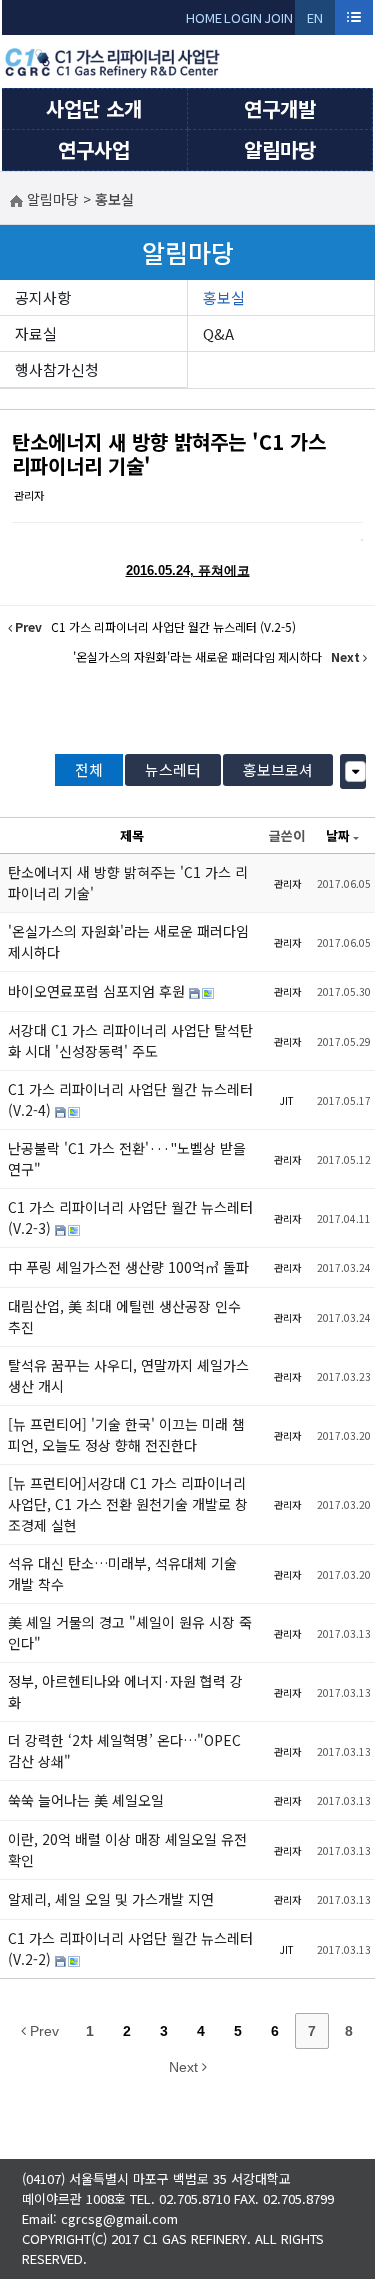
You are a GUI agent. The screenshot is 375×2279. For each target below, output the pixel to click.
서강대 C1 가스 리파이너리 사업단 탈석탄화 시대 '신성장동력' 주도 (130, 1040)
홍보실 (224, 297)
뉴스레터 (173, 769)
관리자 (29, 495)
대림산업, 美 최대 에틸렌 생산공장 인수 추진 (124, 1316)
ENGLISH (315, 21)
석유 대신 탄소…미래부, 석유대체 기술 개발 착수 (122, 1573)
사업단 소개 (94, 108)
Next (185, 2067)
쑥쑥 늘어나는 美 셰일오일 (86, 1800)
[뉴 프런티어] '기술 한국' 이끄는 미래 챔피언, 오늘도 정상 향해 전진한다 (126, 1434)
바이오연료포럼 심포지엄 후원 (98, 991)
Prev (42, 2031)
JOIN (278, 17)
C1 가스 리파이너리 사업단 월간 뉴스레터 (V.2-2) (130, 1948)
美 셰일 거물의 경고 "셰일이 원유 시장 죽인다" (130, 1632)
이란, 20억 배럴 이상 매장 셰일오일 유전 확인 (127, 1849)
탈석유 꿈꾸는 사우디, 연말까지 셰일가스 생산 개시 (128, 1375)
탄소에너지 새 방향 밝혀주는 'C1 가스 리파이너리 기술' (169, 453)
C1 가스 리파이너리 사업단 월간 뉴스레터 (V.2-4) (130, 1099)
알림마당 (280, 149)
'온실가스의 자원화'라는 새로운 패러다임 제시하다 (128, 941)
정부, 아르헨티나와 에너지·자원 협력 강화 (125, 1691)
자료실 (36, 333)
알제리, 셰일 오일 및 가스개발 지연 (111, 1899)
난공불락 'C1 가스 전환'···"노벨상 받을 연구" (127, 1158)
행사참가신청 (57, 369)
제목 (132, 835)
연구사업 (94, 149)
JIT (287, 1100)
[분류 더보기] (355, 771)
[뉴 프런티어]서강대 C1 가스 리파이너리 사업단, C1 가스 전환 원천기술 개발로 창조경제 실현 (128, 1504)
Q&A (218, 333)
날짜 (338, 835)
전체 (89, 769)
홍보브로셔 (278, 769)
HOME (204, 17)
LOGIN (243, 17)
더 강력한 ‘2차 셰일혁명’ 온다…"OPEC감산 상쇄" (124, 1750)
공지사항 (43, 297)
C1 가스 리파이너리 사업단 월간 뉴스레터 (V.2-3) (130, 1217)
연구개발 (280, 108)
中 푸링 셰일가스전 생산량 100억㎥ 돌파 (128, 1267)
